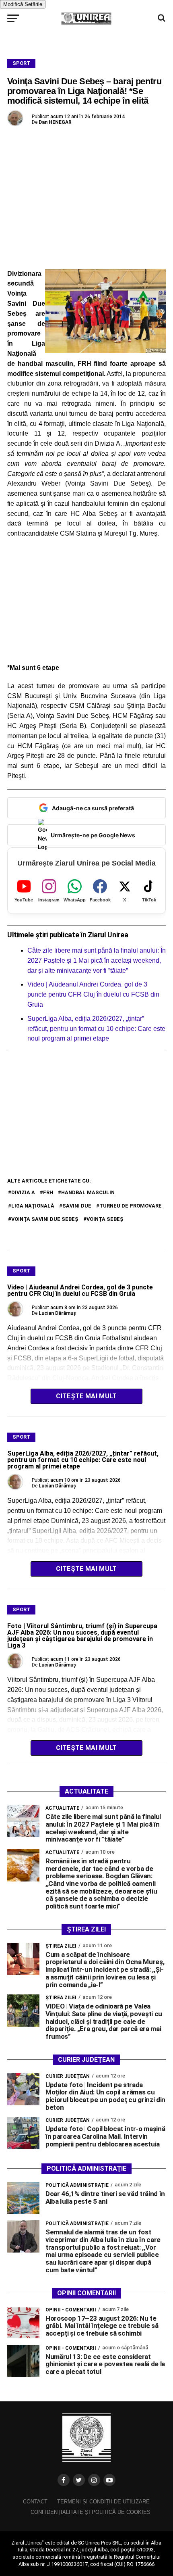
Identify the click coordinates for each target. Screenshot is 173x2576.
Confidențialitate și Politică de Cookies (91, 2512)
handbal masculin (88, 1192)
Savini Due (77, 1206)
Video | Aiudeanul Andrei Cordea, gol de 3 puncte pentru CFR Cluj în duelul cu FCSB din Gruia (93, 994)
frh (48, 1192)
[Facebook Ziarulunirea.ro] (64, 2480)
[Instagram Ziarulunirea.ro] (94, 2480)
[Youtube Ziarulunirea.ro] (109, 2480)
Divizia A (23, 1192)
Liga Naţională (33, 1206)
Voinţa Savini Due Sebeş (45, 1219)
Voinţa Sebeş (105, 1219)
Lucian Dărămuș (57, 1313)
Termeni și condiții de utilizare (103, 2502)
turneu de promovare (131, 1206)
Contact (35, 2502)
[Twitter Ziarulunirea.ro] (79, 2480)
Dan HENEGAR (55, 122)
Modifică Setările (23, 4)
